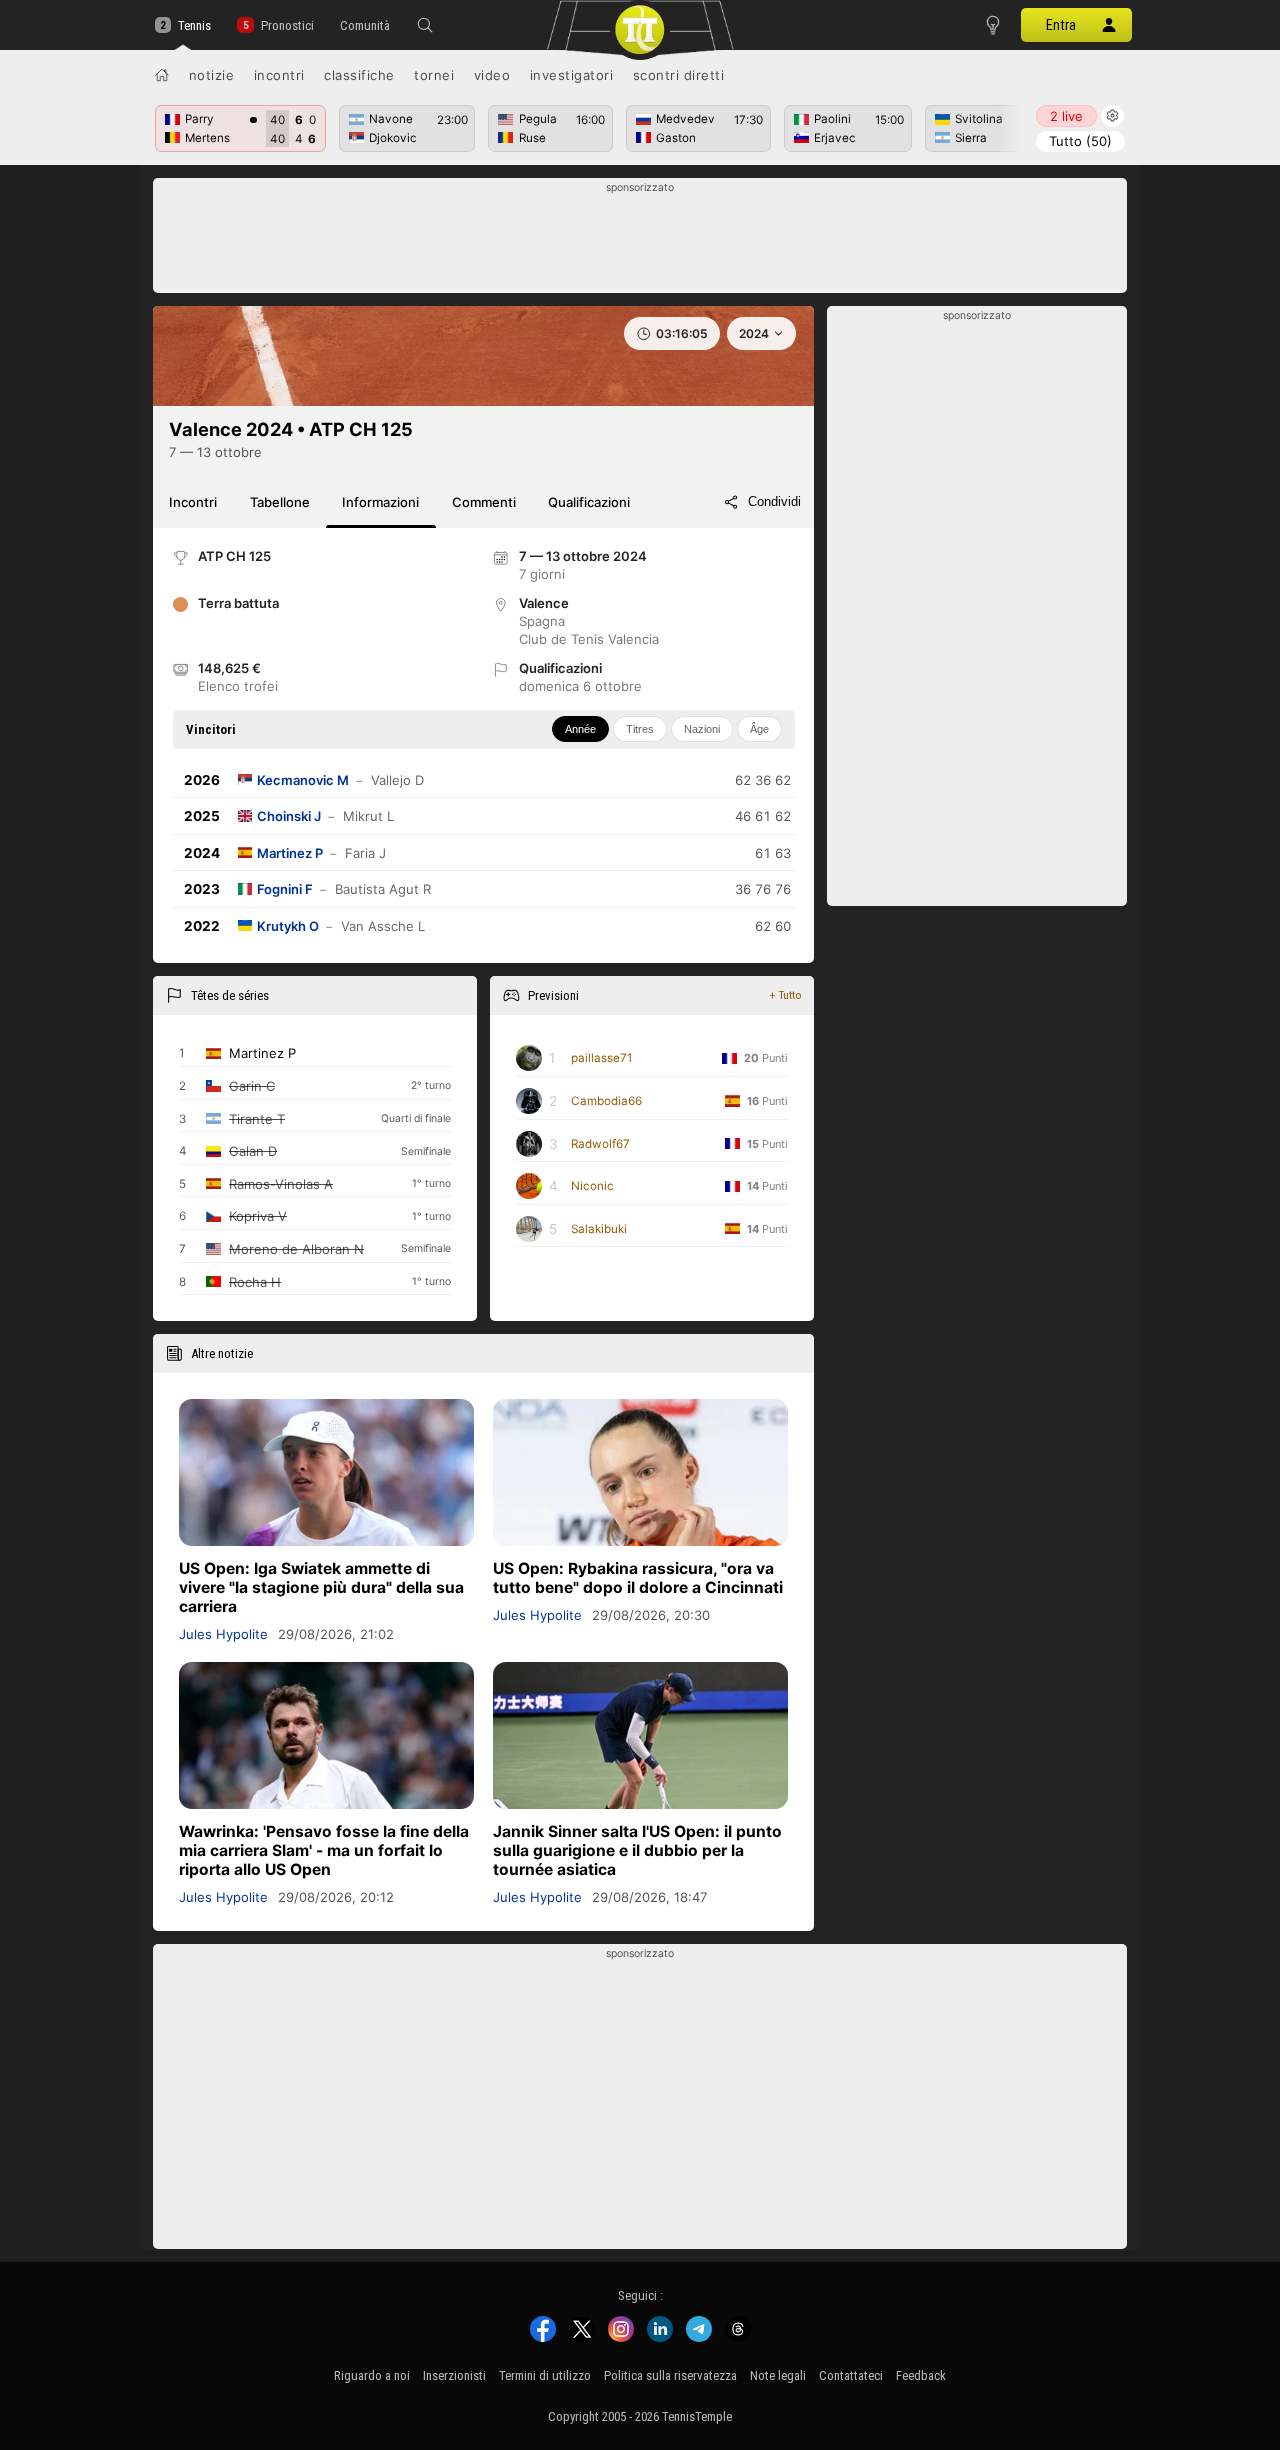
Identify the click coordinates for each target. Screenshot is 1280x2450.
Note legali (778, 2375)
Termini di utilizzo (545, 2375)
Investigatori (572, 75)
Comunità (365, 25)
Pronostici (287, 25)
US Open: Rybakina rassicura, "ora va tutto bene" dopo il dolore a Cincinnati (638, 1578)
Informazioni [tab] (380, 502)
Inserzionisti (454, 2375)
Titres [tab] (640, 729)
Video (492, 75)
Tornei (434, 75)
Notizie (212, 75)
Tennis (194, 25)
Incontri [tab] (193, 502)
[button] (425, 25)
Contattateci (851, 2375)
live (1066, 116)
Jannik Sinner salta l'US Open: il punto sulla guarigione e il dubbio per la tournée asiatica (637, 1850)
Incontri (279, 75)
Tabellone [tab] (280, 502)
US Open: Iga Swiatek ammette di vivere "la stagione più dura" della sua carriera (321, 1587)
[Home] (162, 75)
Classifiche (359, 75)
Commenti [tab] (484, 502)
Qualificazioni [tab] (589, 502)
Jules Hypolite (223, 1634)
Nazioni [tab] (702, 729)
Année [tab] (580, 729)
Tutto (1080, 141)
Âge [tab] (759, 729)
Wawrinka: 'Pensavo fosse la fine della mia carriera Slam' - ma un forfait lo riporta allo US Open (324, 1850)
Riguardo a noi (372, 2375)
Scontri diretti (679, 75)
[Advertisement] (640, 241)
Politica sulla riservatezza (670, 2375)
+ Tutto (785, 995)
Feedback (921, 2375)
